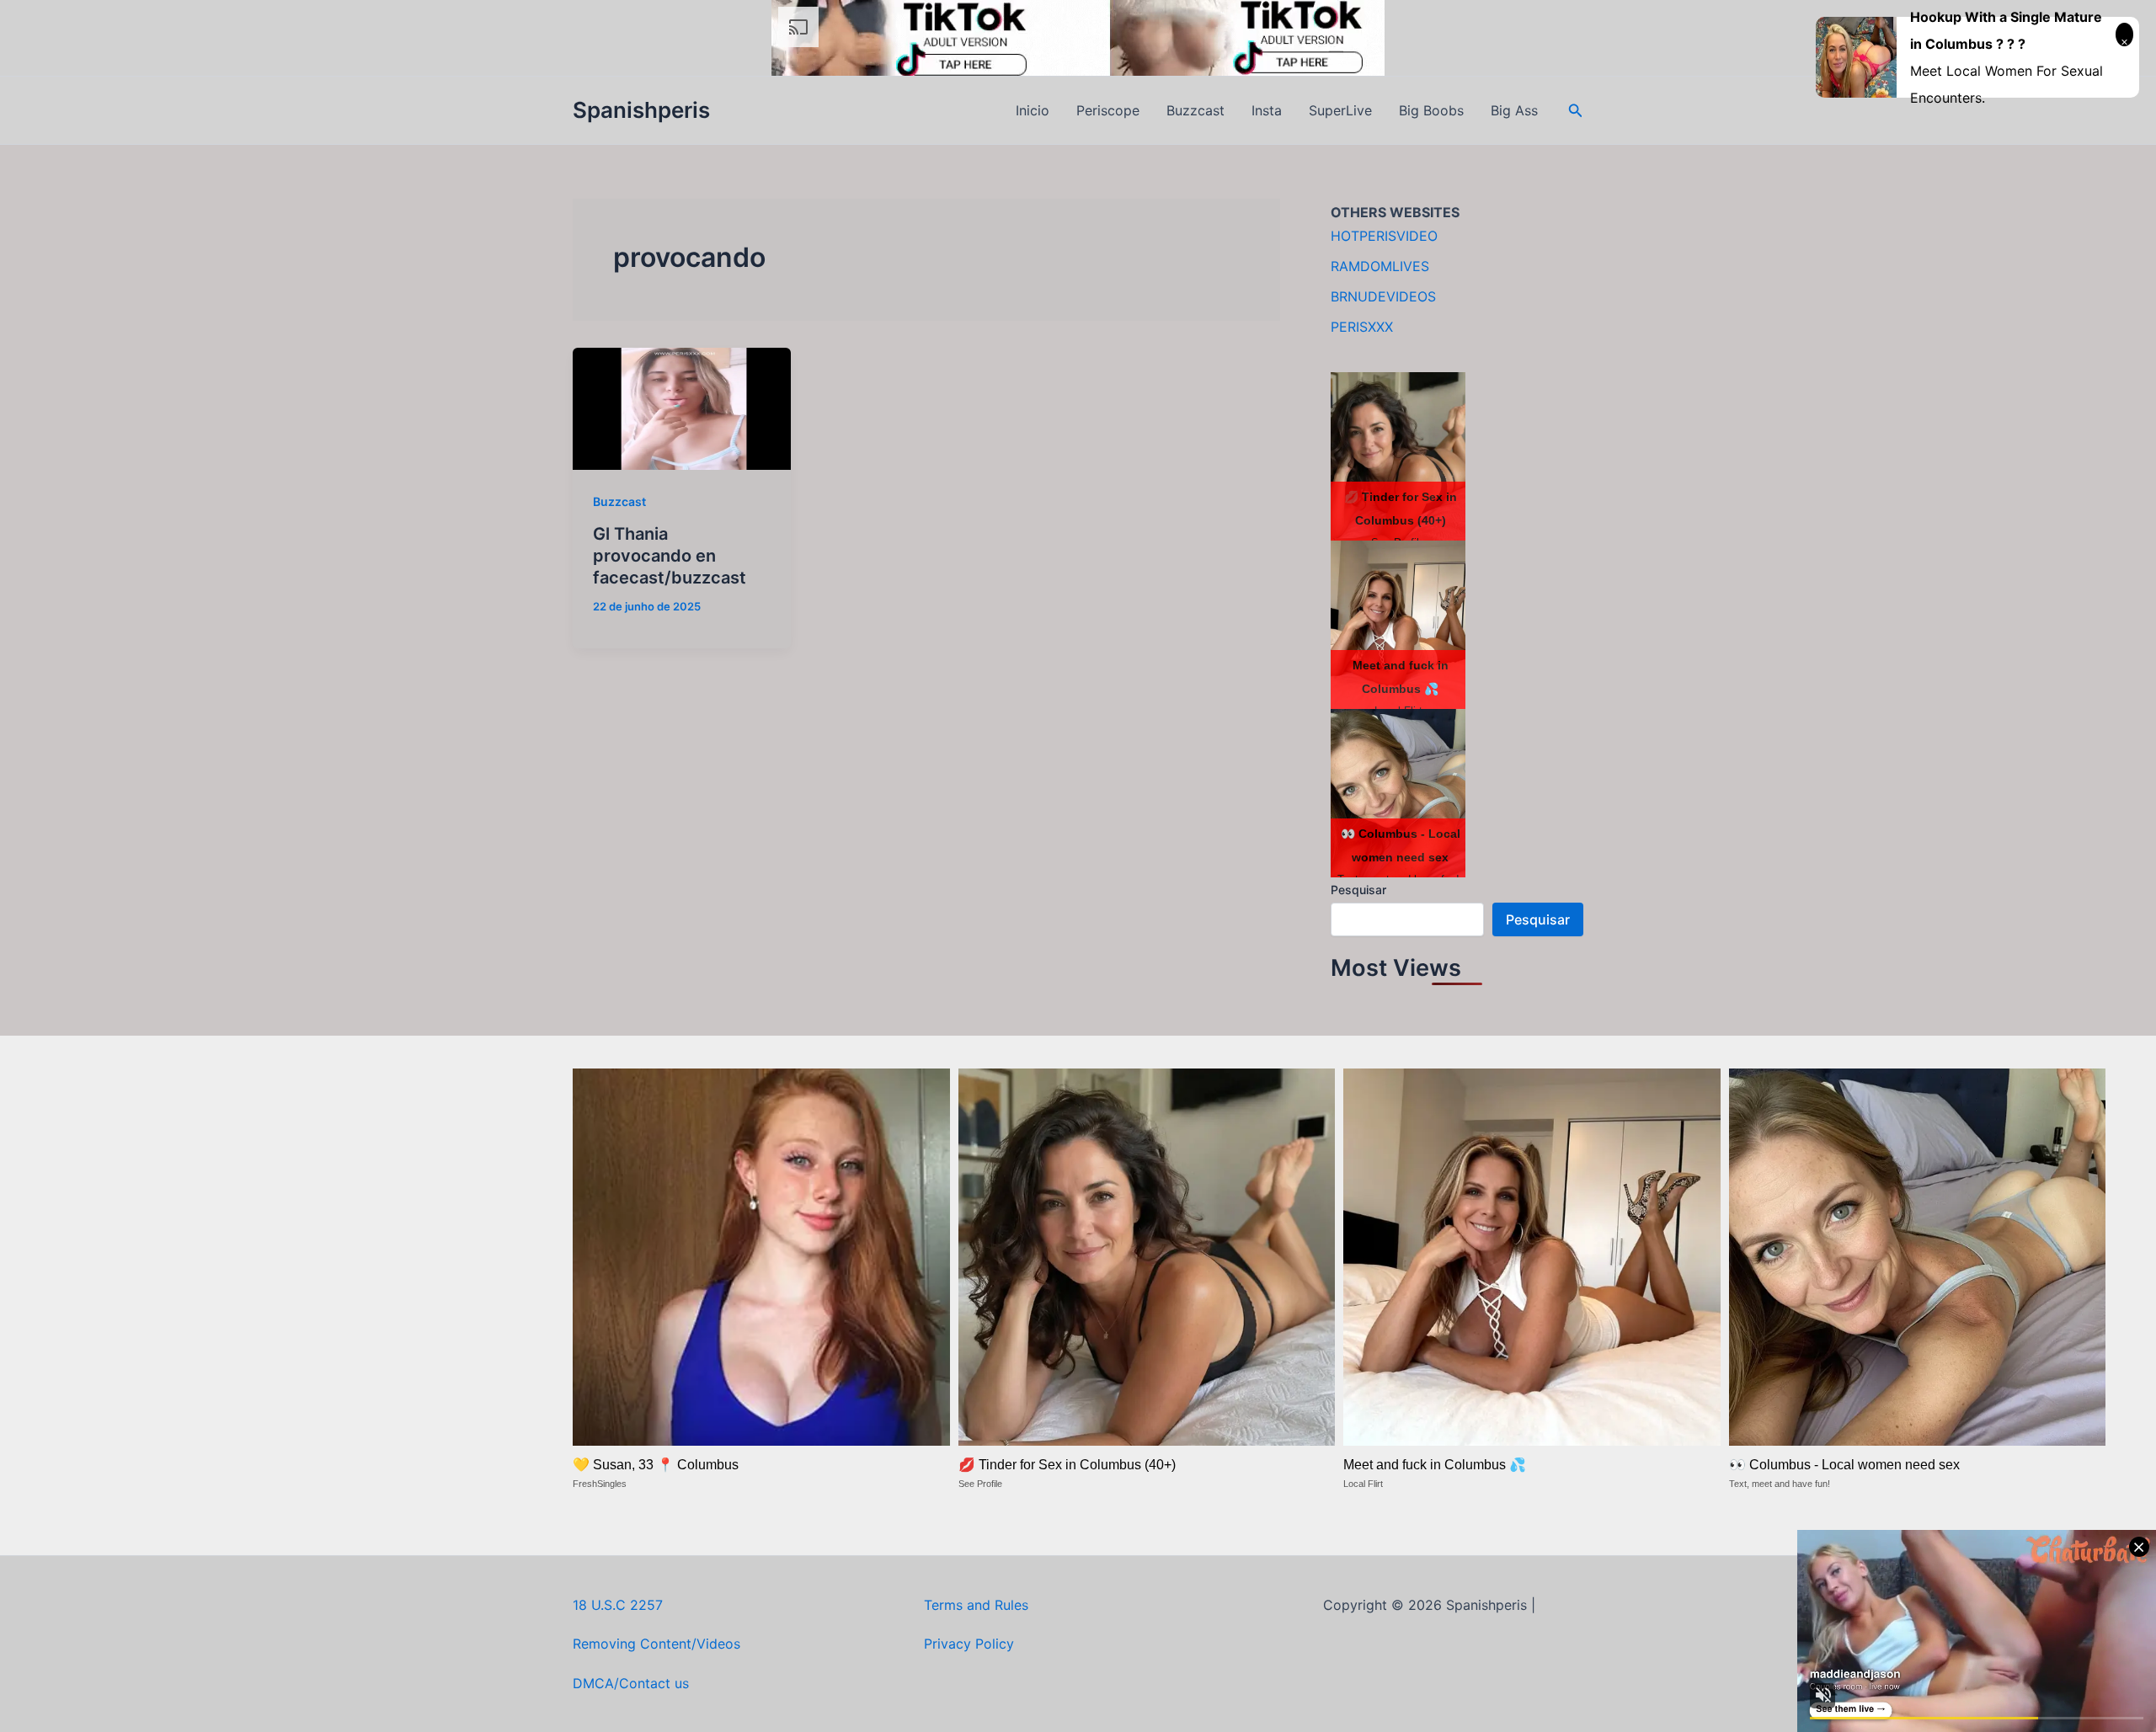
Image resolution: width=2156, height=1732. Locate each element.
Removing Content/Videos (656, 1644)
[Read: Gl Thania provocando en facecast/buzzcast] (682, 408)
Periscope (1108, 110)
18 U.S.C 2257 (618, 1605)
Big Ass (1514, 110)
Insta (1267, 110)
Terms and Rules (976, 1605)
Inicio (1033, 110)
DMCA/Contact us (631, 1683)
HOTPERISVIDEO (1384, 236)
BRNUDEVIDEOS (1383, 296)
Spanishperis (641, 110)
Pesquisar (1358, 890)
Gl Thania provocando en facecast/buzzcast (670, 556)
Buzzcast (1195, 110)
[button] (1576, 111)
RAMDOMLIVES (1380, 266)
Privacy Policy (969, 1644)
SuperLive (1340, 110)
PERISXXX (1362, 327)
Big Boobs (1431, 110)
